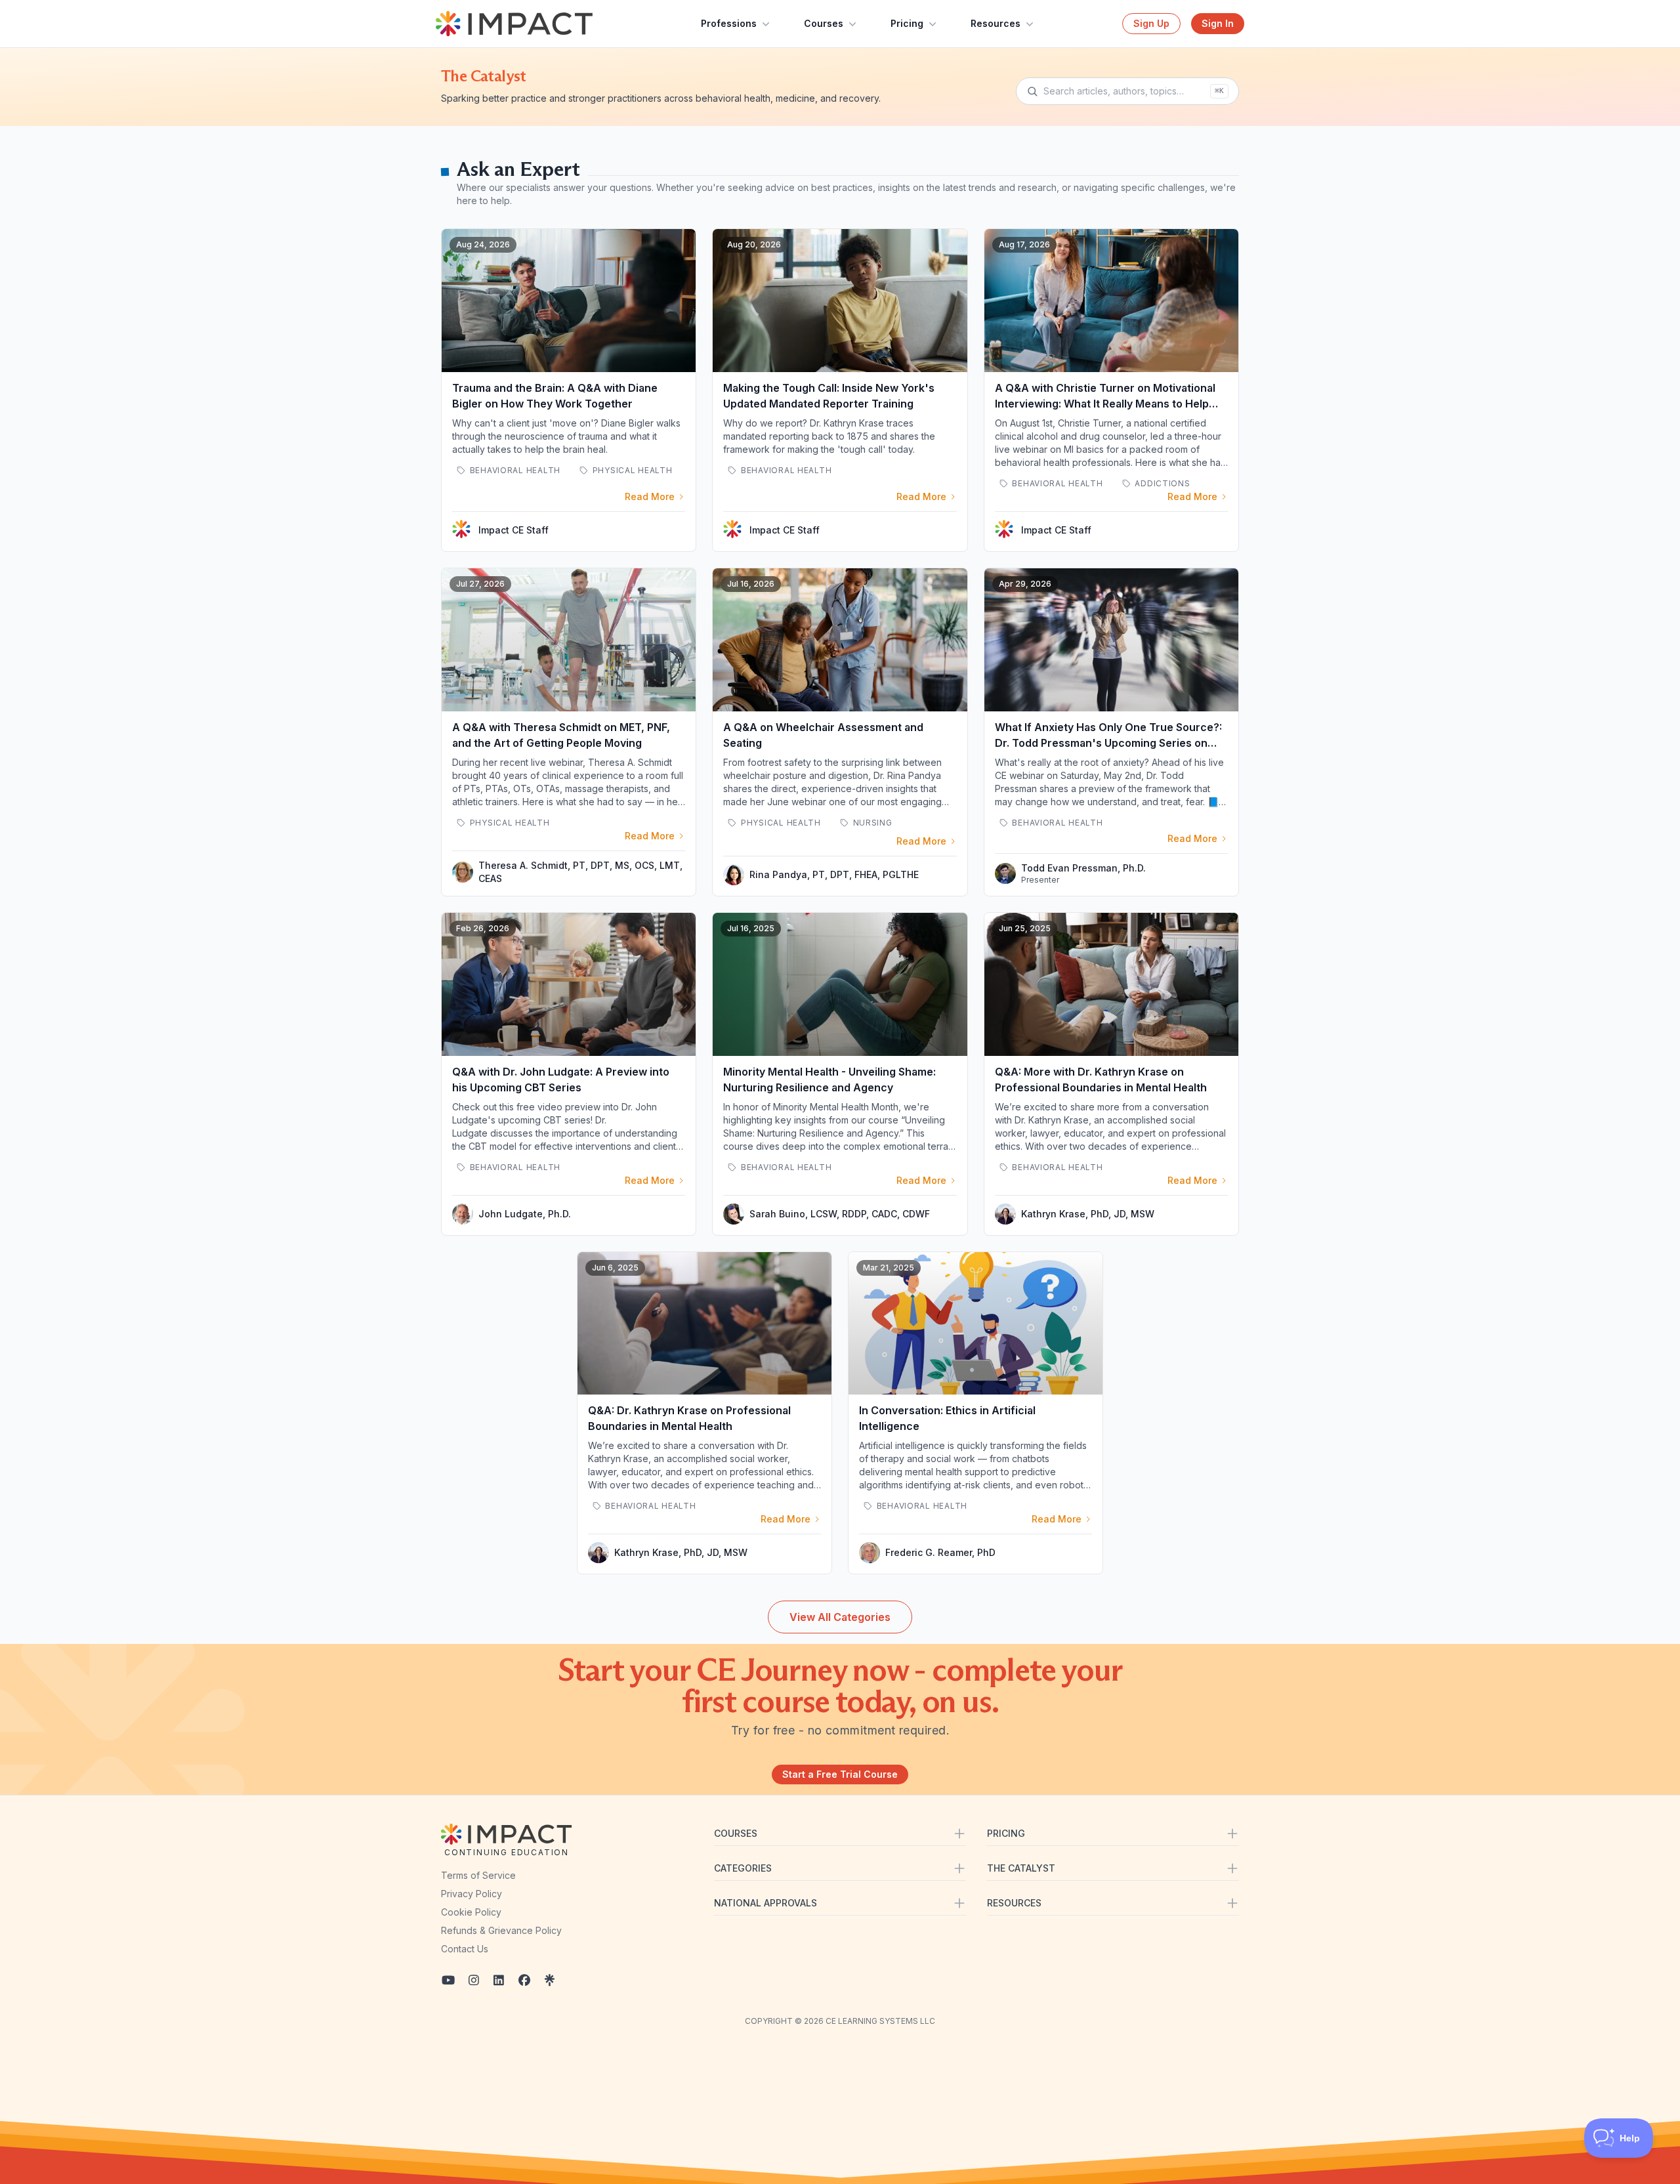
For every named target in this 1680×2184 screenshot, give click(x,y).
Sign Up (1151, 23)
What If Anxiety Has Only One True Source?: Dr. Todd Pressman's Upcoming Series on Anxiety (1108, 743)
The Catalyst (484, 76)
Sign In (1218, 23)
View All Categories (840, 1617)
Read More (650, 496)
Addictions (1162, 483)
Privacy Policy (472, 1894)
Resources (996, 23)
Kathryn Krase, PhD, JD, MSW (1088, 1214)
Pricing (907, 23)
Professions (729, 23)
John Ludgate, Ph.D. (525, 1214)
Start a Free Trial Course (840, 1774)
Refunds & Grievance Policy (501, 1930)
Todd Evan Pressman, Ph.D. (1083, 868)
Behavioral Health (514, 470)
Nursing (871, 823)
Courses (824, 23)
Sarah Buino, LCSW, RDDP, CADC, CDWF (840, 1214)
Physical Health (631, 470)
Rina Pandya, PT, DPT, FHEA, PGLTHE (834, 874)
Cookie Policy (471, 1912)
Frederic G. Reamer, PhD (940, 1552)
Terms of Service (478, 1875)
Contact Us (465, 1949)
